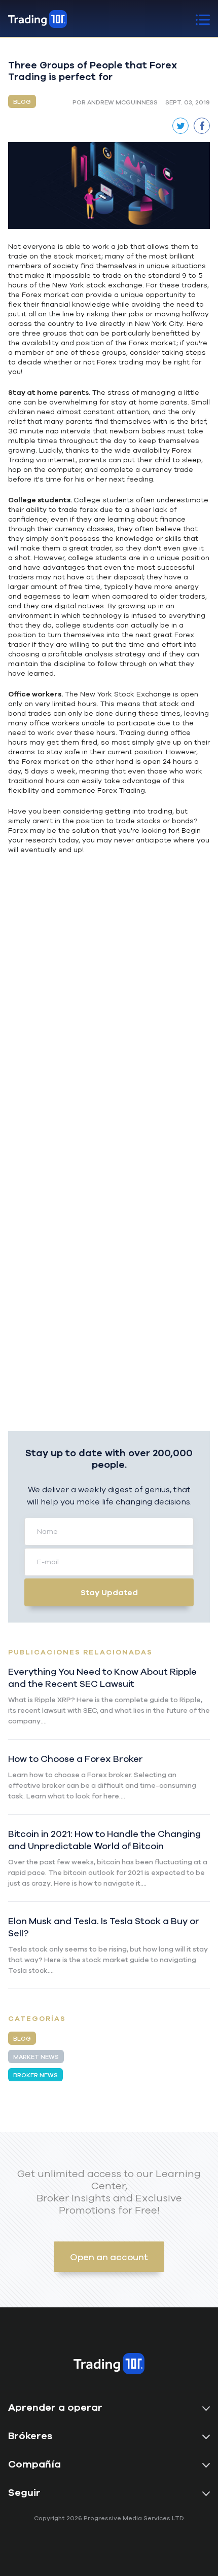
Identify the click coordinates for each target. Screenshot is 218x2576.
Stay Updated (109, 1592)
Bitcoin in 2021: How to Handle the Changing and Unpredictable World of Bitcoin (104, 1839)
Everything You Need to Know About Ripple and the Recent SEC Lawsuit (102, 1677)
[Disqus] (109, 1029)
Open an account (109, 2257)
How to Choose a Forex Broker (76, 1758)
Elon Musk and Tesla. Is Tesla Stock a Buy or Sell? (104, 1927)
